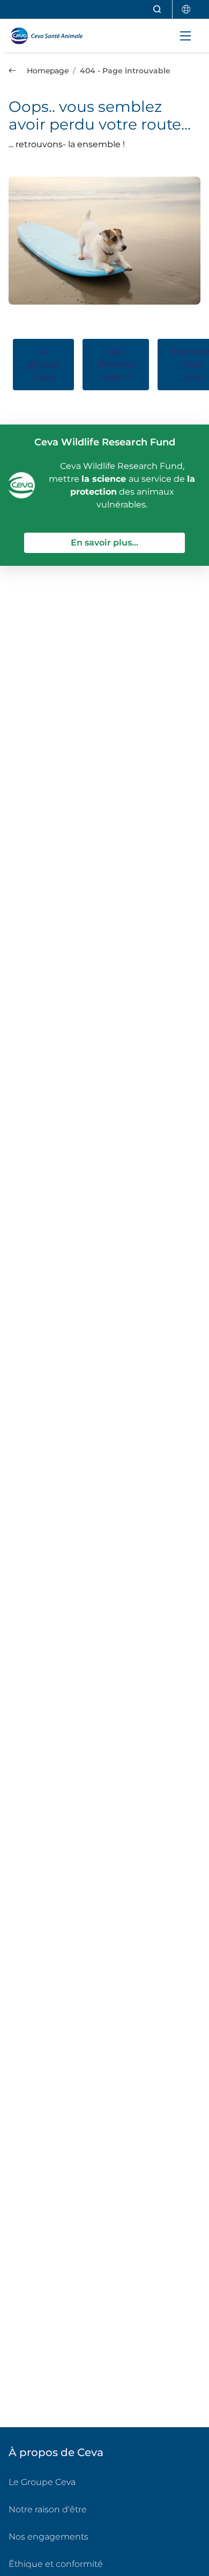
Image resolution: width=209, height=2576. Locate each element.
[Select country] (186, 9)
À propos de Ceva (56, 2452)
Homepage (47, 71)
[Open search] (158, 9)
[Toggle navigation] (185, 36)
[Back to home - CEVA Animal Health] (51, 36)
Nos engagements (48, 2537)
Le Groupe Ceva (42, 2482)
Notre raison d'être (48, 2509)
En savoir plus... (128, 542)
